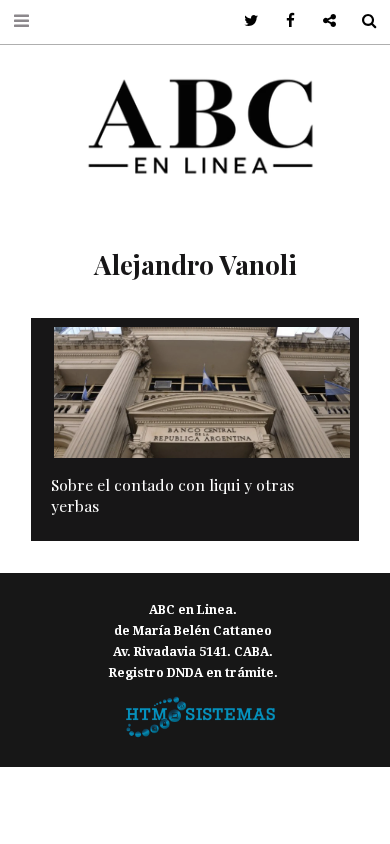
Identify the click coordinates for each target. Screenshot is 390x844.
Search (361, 21)
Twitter (244, 21)
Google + (322, 21)
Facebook (283, 21)
